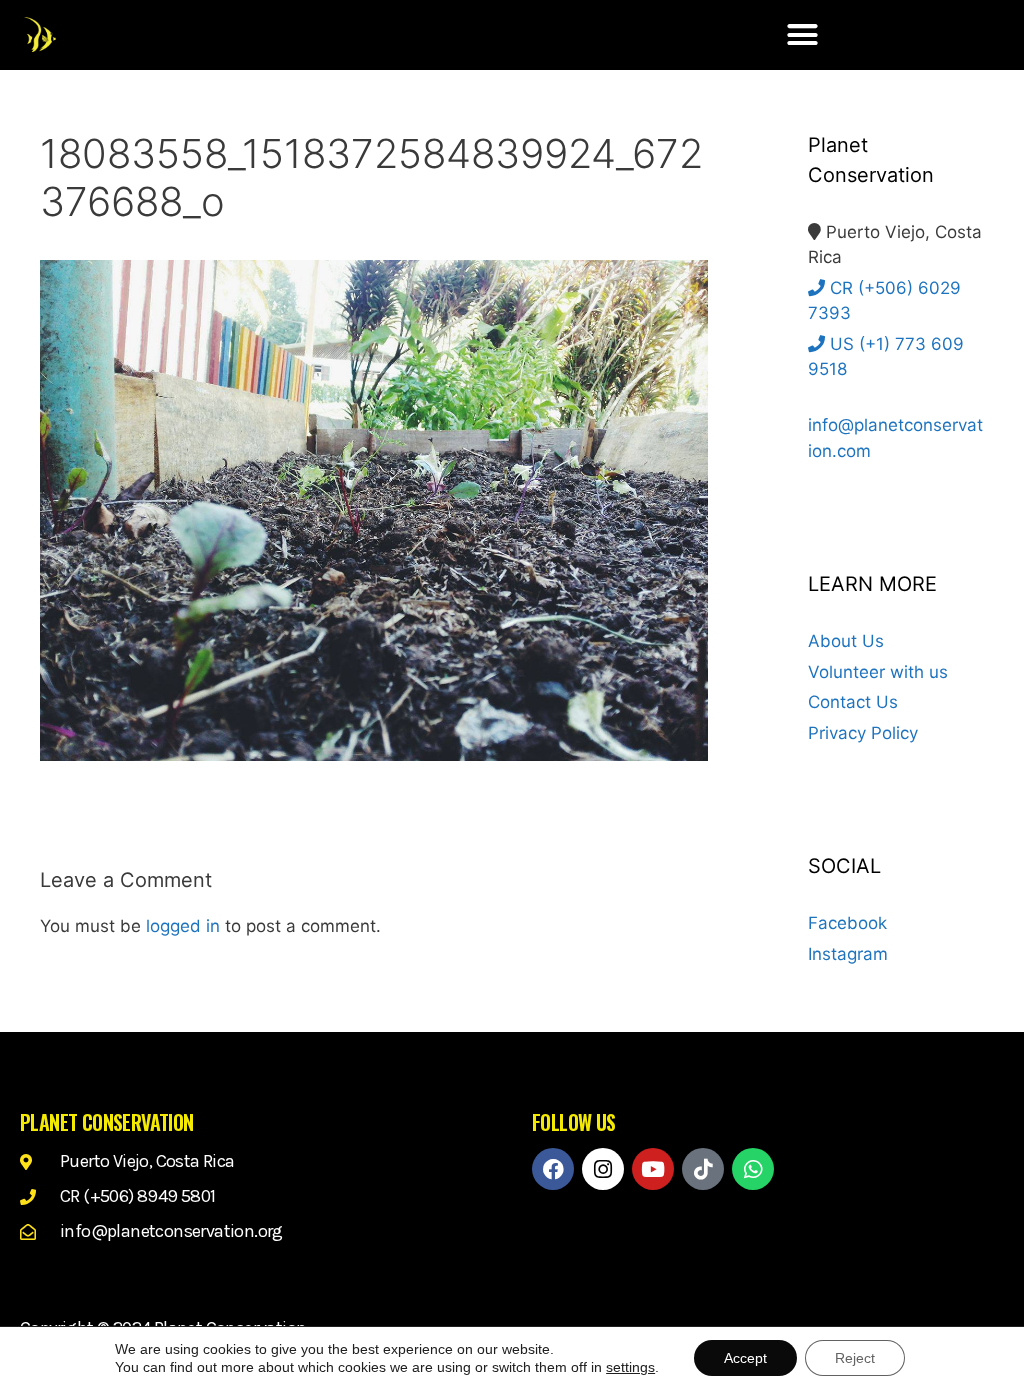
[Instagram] (603, 1169)
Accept (745, 1358)
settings (630, 1367)
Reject (855, 1358)
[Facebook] (553, 1169)
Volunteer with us (878, 672)
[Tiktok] (703, 1169)
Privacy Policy (863, 733)
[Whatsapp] (753, 1169)
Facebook (847, 923)
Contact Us (853, 702)
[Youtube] (653, 1169)
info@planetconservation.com (895, 438)
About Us (846, 641)
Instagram (848, 954)
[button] (803, 35)
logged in (183, 926)
